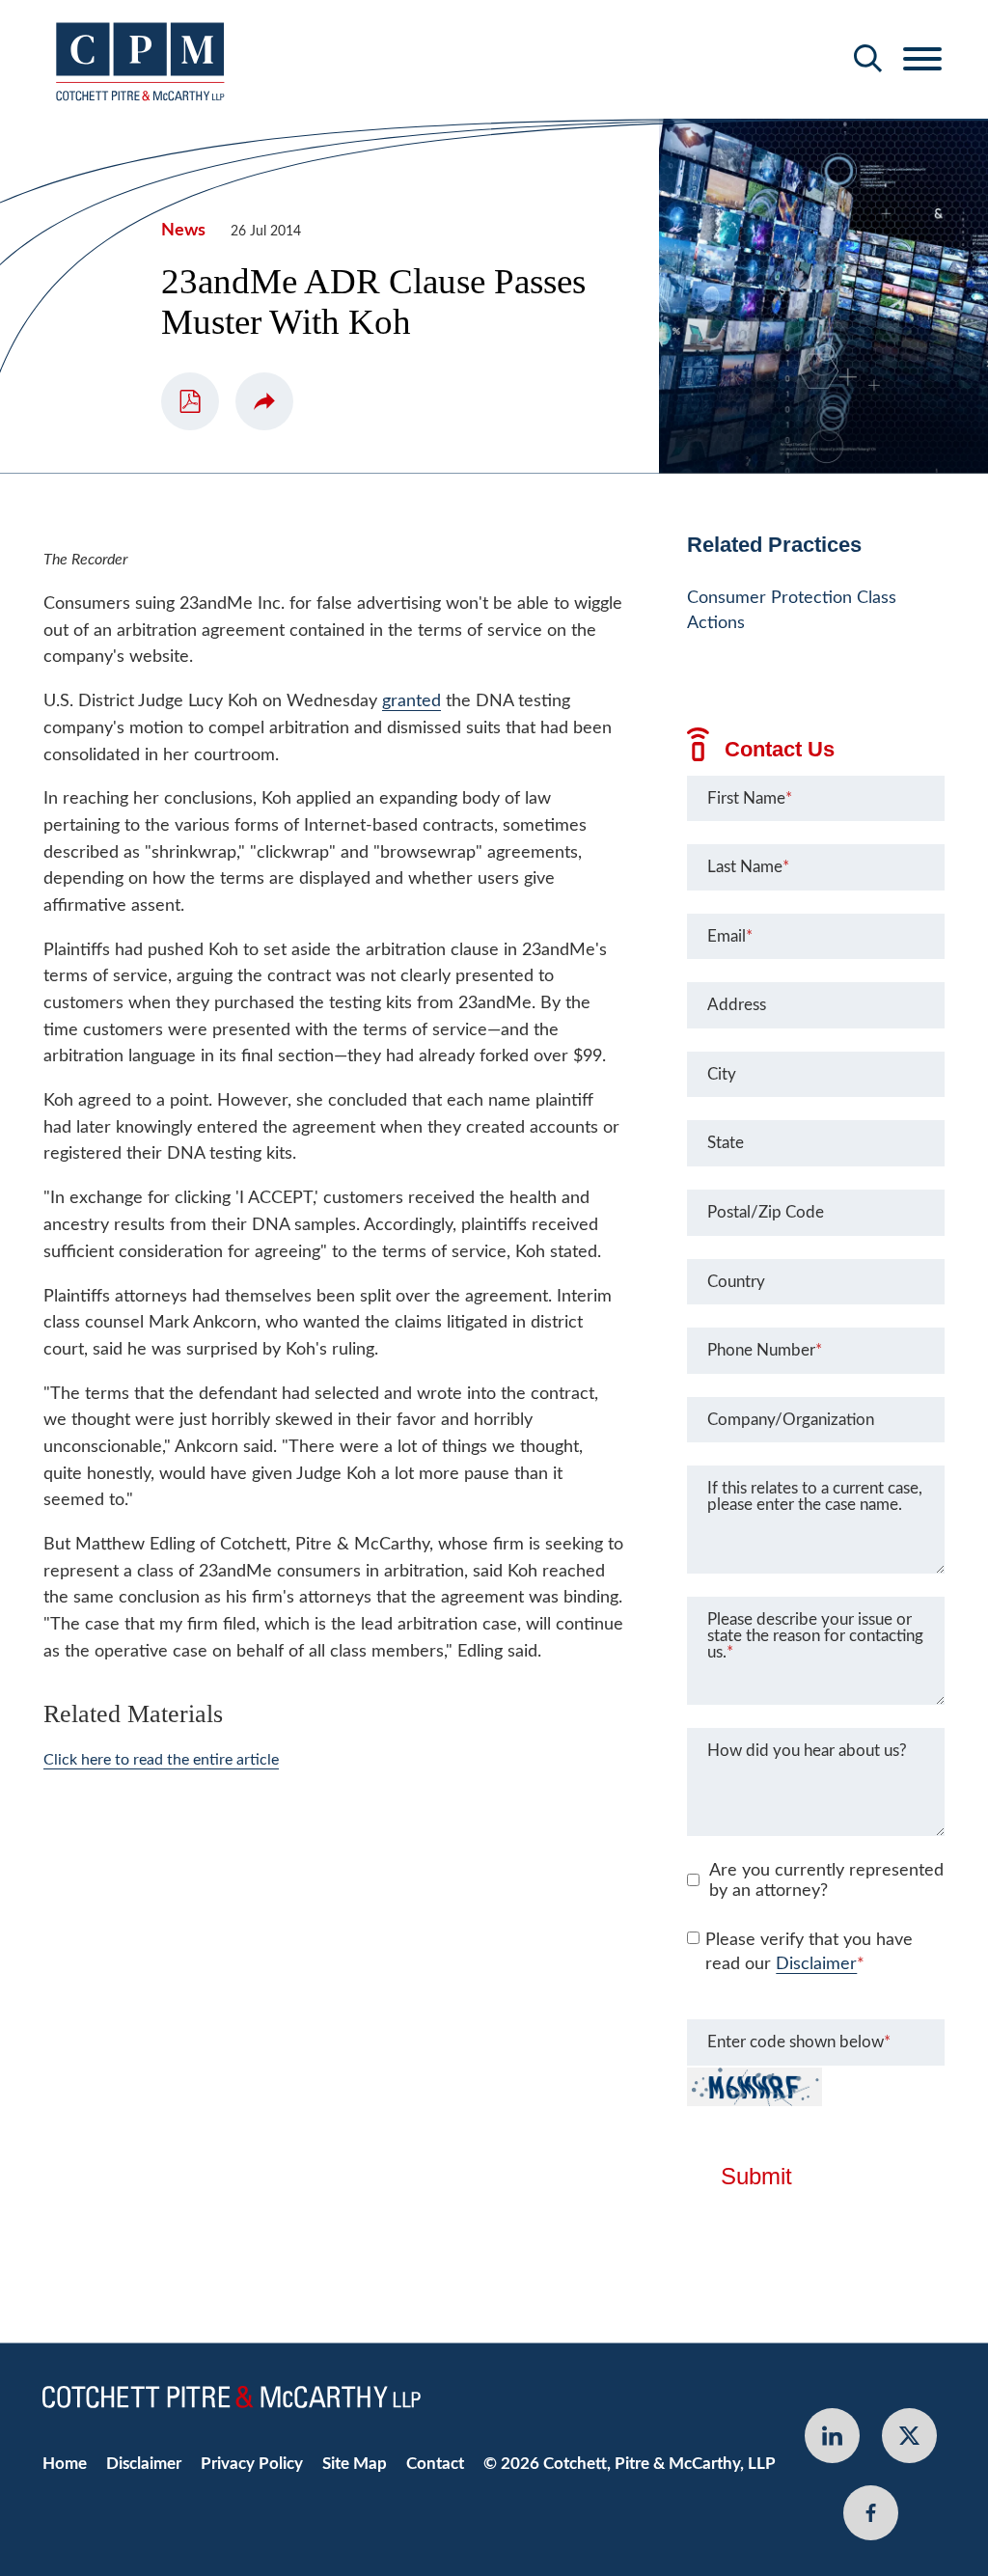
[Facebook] (871, 2513)
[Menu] (922, 60)
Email (730, 936)
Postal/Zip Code (766, 1212)
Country (736, 1282)
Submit (756, 2177)
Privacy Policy (252, 2464)
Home (65, 2464)
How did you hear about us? (807, 1751)
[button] (264, 401)
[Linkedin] (832, 2436)
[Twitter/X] (909, 2436)
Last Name (748, 867)
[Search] (868, 58)
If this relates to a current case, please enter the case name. (815, 1496)
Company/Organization (791, 1420)
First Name (750, 798)
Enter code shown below (799, 2042)
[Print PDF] (190, 401)
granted (412, 701)
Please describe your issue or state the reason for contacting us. (815, 1636)
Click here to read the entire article (161, 1760)
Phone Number (765, 1350)
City (722, 1074)
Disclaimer (816, 1964)
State (726, 1143)
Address (737, 1005)
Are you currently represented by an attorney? (826, 1881)
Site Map (355, 2464)
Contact (435, 2464)
